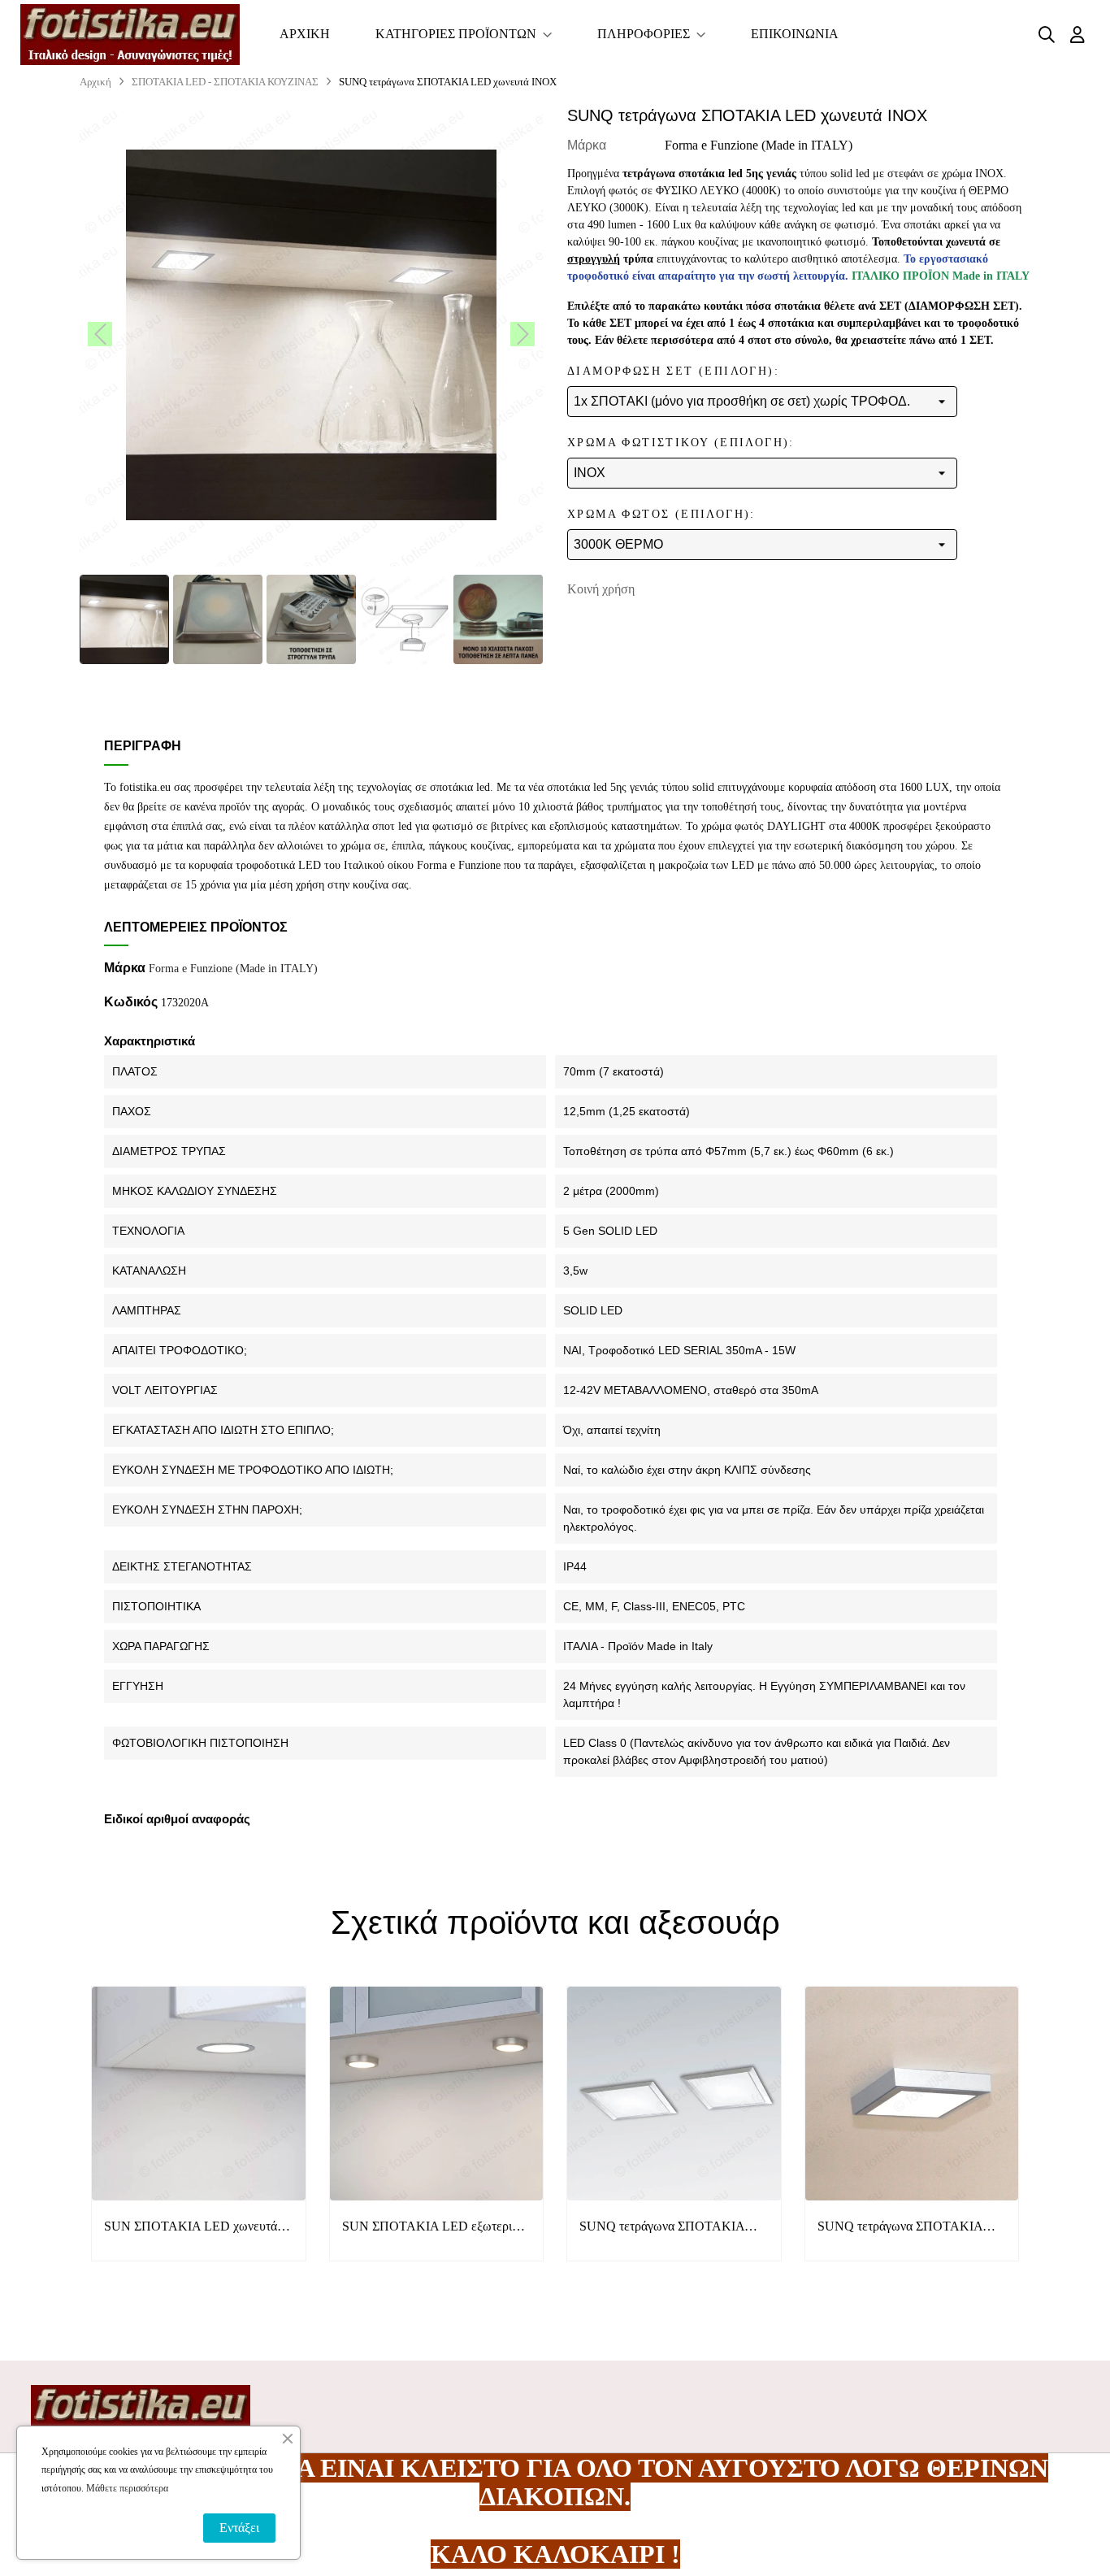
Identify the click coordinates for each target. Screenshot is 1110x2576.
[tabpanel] (199, 2136)
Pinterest (723, 589)
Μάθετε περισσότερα (127, 2488)
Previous (67, 2135)
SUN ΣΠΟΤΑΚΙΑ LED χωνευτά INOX (191, 2228)
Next (1043, 2135)
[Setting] (1077, 35)
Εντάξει (239, 2528)
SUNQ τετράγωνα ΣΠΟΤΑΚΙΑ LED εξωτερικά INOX (900, 2228)
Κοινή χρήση (673, 589)
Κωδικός (131, 1002)
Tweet (698, 589)
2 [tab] (563, 2297)
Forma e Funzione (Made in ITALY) (759, 145)
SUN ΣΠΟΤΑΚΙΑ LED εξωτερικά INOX (434, 2228)
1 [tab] (547, 2297)
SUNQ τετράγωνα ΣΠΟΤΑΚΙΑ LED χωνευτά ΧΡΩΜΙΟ (662, 2228)
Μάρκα (587, 145)
